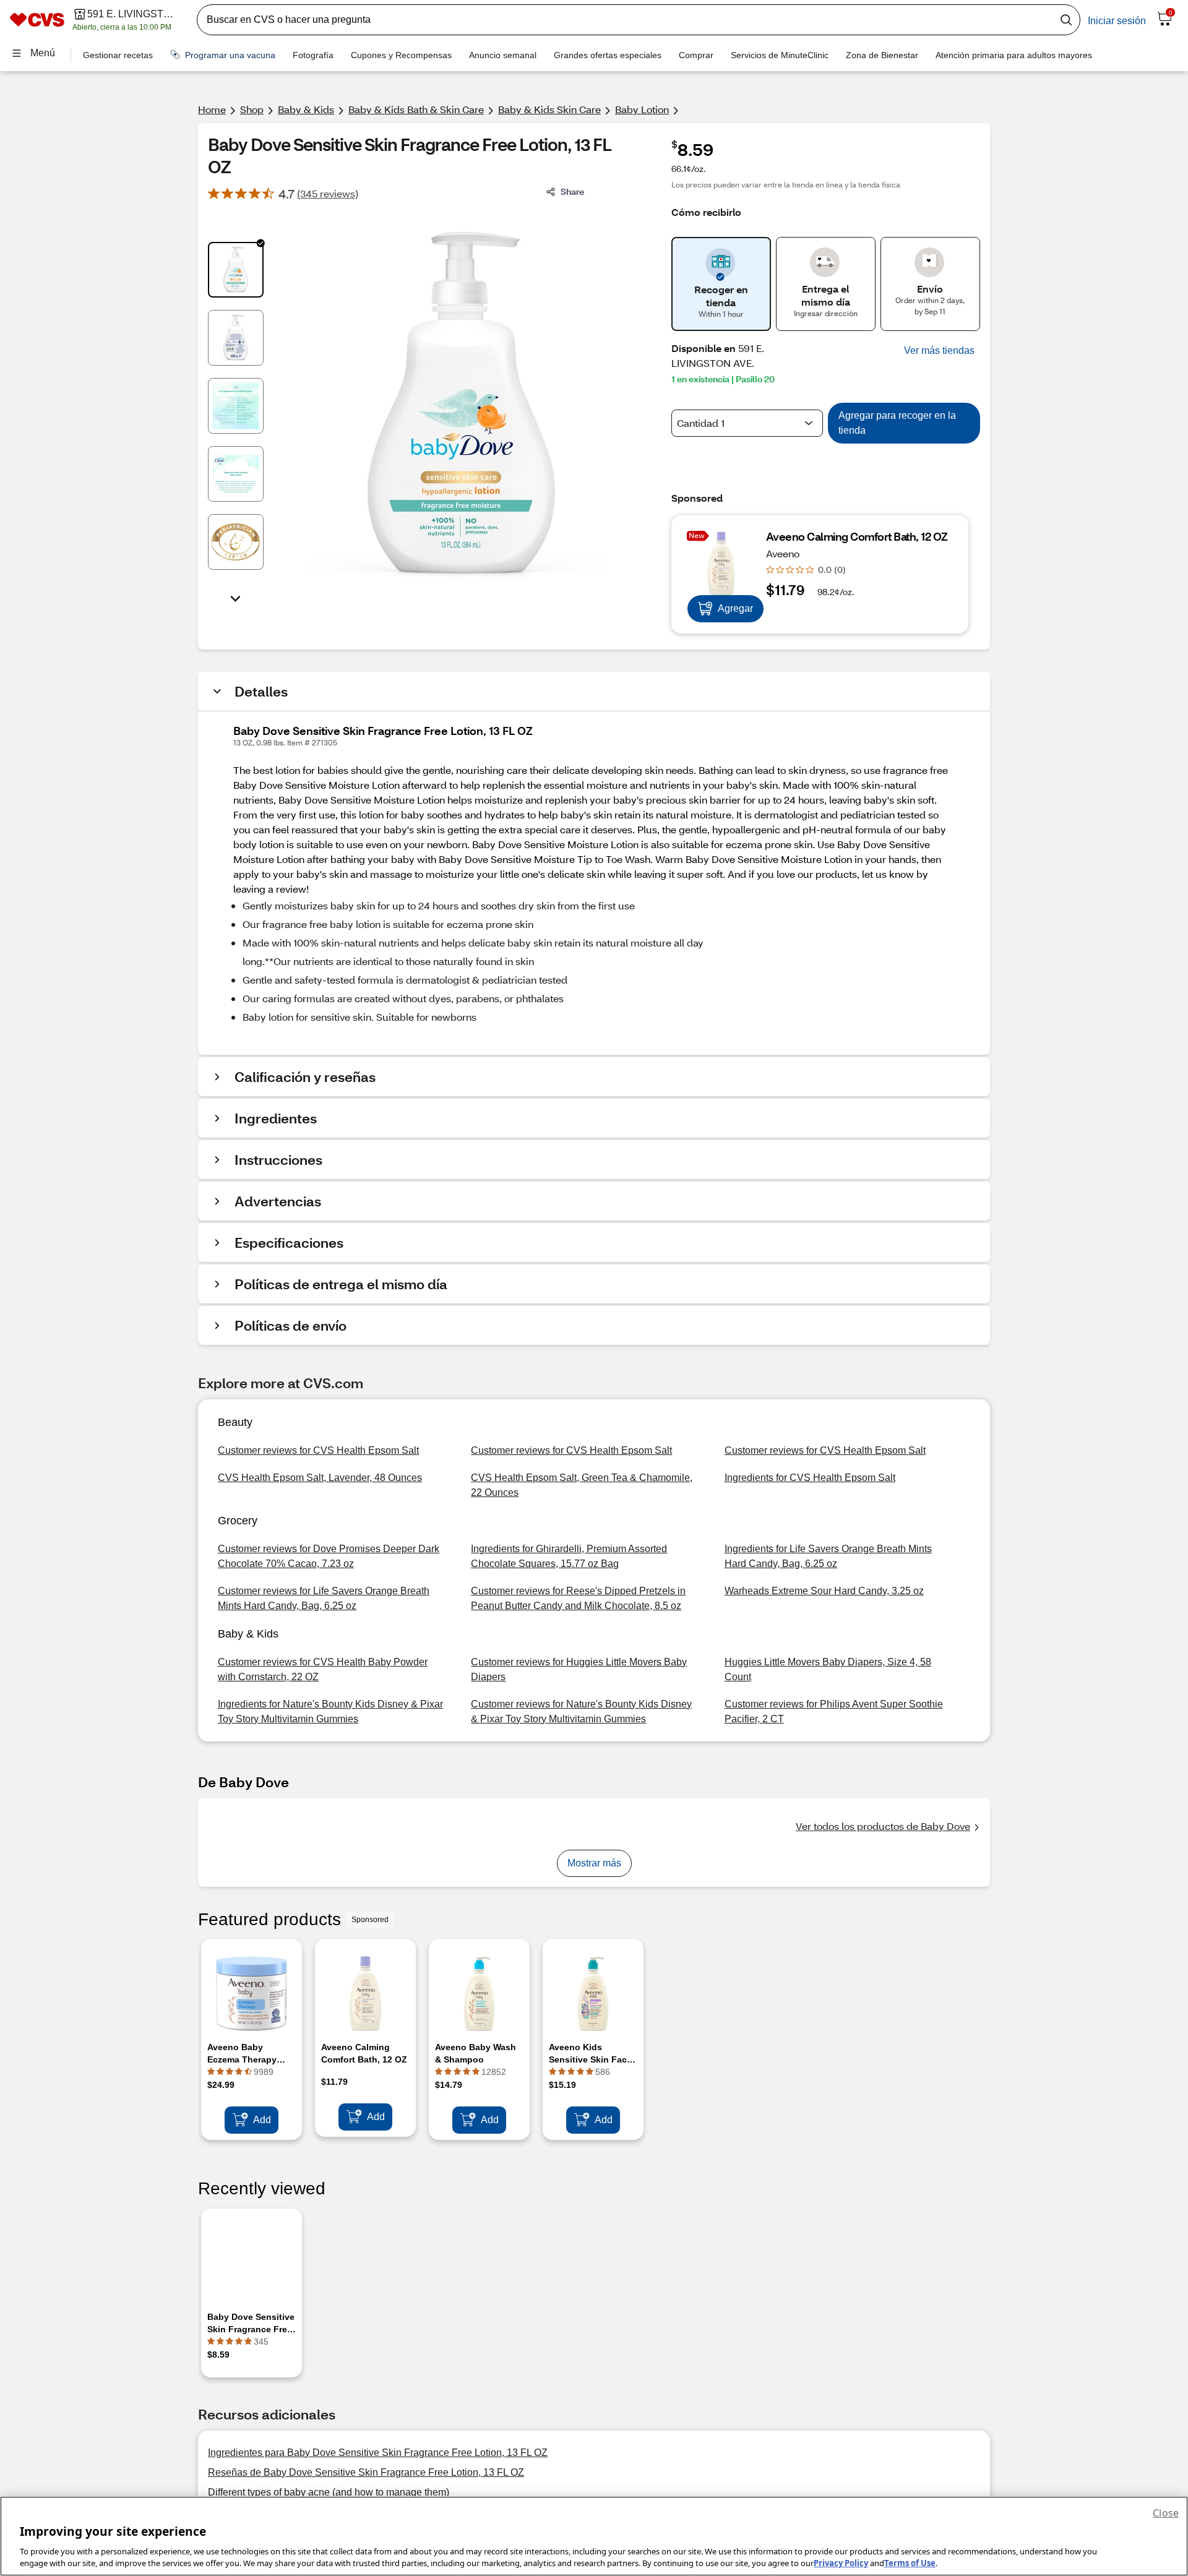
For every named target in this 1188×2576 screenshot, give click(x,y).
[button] (939, 351)
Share (572, 191)
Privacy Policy (841, 2563)
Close (1166, 2513)
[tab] (236, 270)
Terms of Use (910, 2563)
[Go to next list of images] (236, 598)
